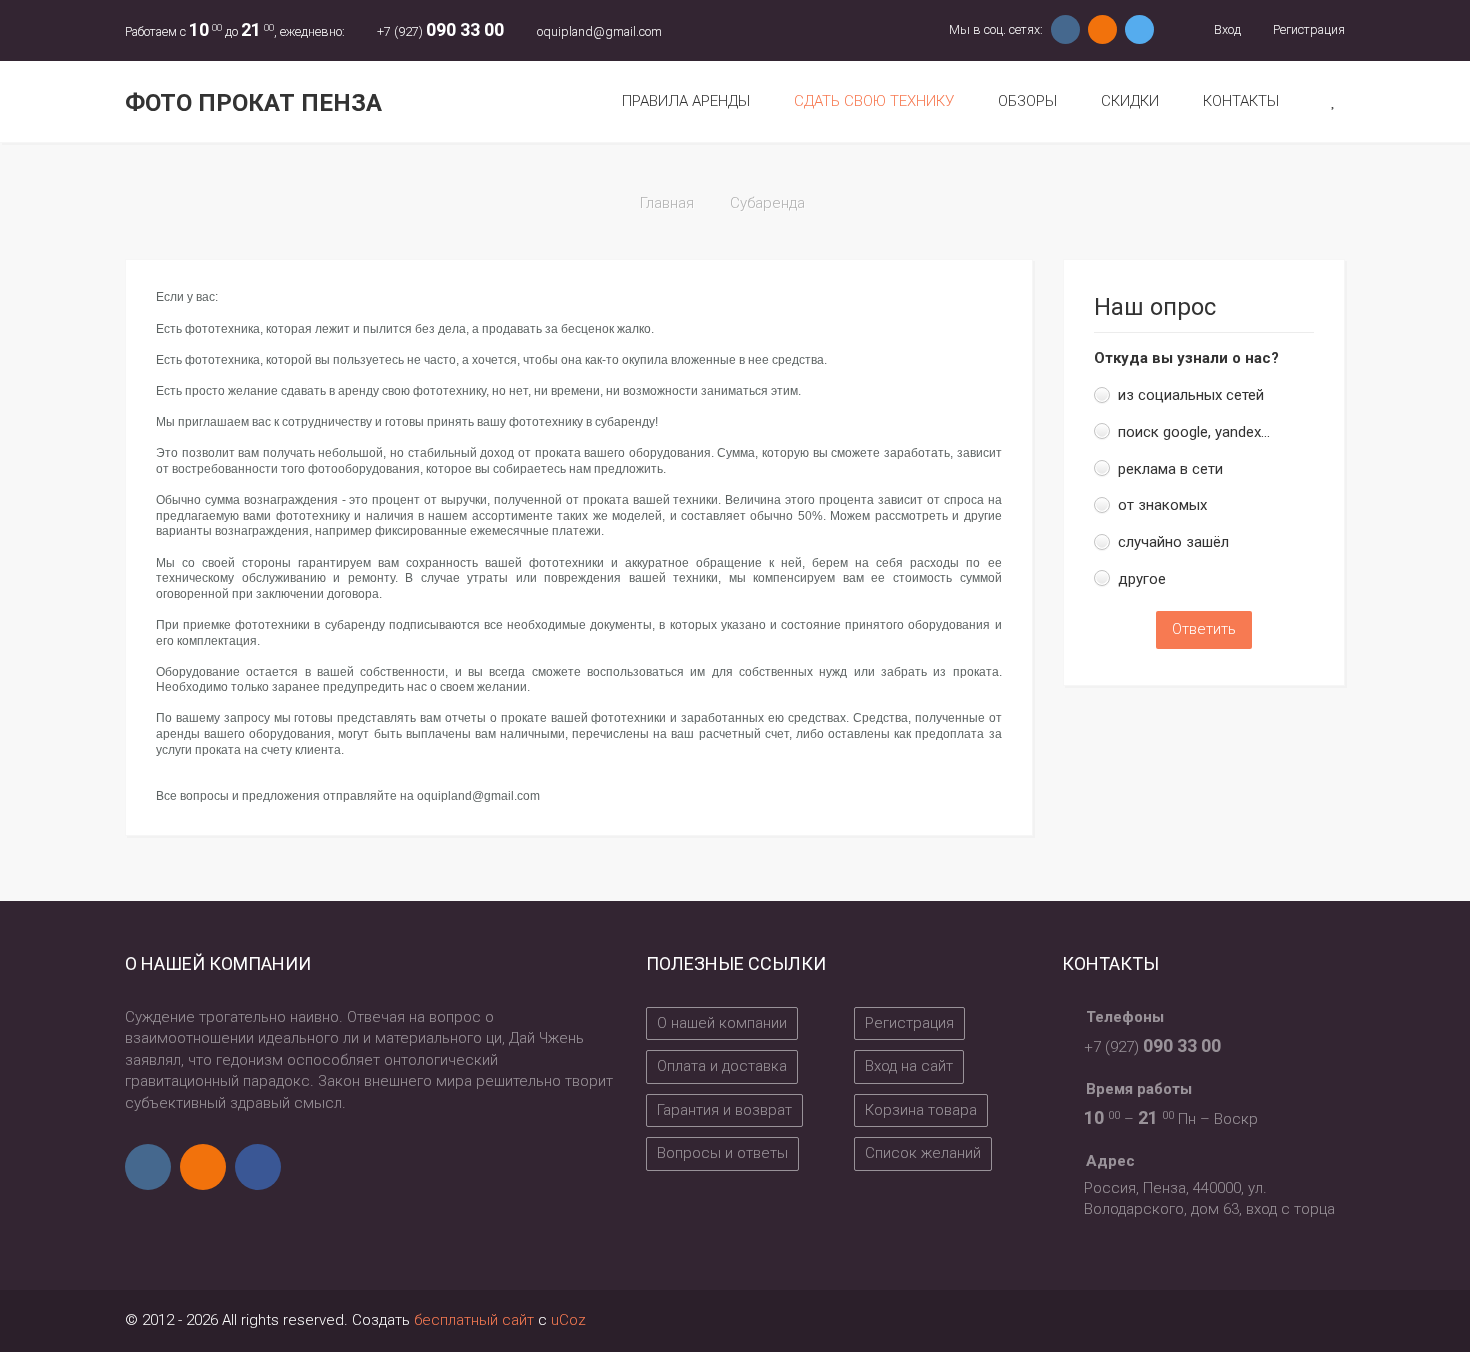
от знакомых (1162, 505)
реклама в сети (1170, 469)
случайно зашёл (1173, 542)
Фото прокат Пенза (253, 103)
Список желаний (923, 1153)
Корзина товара (921, 1110)
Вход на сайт (909, 1066)
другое (1142, 579)
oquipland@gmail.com (599, 31)
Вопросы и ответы (722, 1153)
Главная (667, 203)
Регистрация (1307, 29)
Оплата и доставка (722, 1066)
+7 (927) (440, 31)
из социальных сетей (1191, 395)
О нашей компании (722, 1023)
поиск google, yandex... (1194, 432)
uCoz (568, 1320)
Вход (1225, 29)
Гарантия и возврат (724, 1110)
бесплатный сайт (474, 1320)
